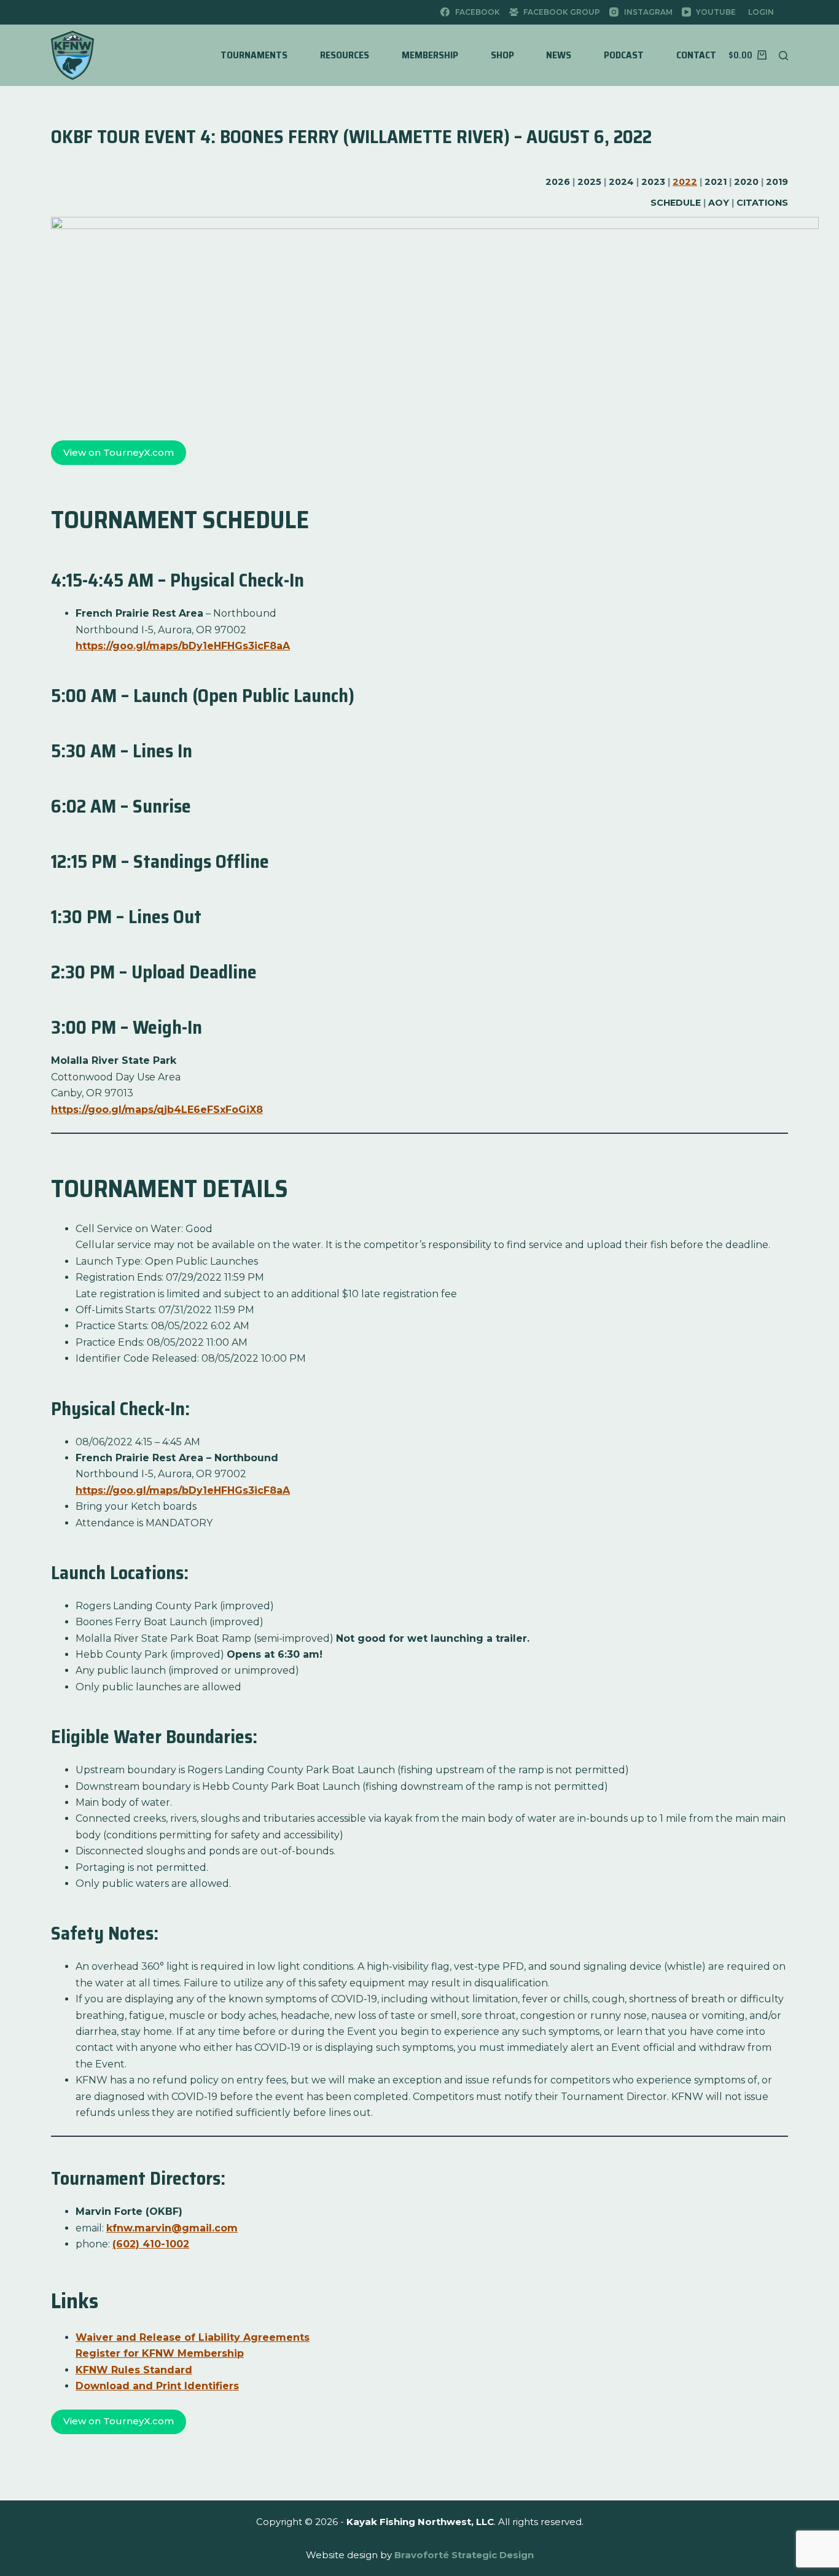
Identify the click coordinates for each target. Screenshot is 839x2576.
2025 (589, 182)
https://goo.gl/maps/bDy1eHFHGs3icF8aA (183, 646)
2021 (716, 182)
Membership (430, 55)
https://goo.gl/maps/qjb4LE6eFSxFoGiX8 (157, 1110)
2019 (777, 182)
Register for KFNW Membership (160, 2353)
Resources (345, 55)
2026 (558, 182)
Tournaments (254, 55)
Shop (502, 55)
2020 (746, 182)
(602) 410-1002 (151, 2244)
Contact (696, 55)
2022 (685, 182)
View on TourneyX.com (119, 452)
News (559, 55)
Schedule (676, 203)
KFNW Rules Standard (134, 2370)
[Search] (783, 56)
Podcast (624, 55)
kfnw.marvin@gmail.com (172, 2228)
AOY (719, 203)
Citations (762, 203)
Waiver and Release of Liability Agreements (193, 2337)
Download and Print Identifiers (157, 2386)
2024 (621, 182)
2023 (653, 182)
